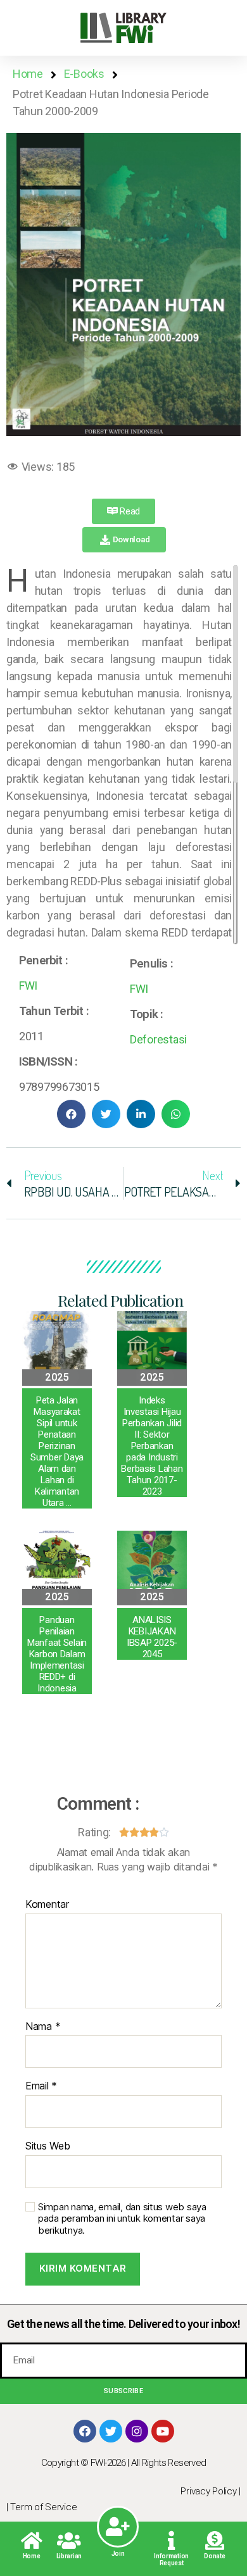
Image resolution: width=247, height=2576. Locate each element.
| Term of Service (41, 2507)
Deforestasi (158, 1039)
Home (32, 2556)
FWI (28, 986)
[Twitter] (111, 2431)
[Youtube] (163, 2431)
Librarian (69, 2556)
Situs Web (48, 2146)
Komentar (47, 1905)
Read (129, 511)
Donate (214, 2556)
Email (41, 2086)
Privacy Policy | (211, 2491)
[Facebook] (85, 2431)
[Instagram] (137, 2431)
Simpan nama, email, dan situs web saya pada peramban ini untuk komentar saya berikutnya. (122, 2219)
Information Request (171, 2560)
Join (118, 2554)
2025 (57, 1377)
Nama (43, 2027)
